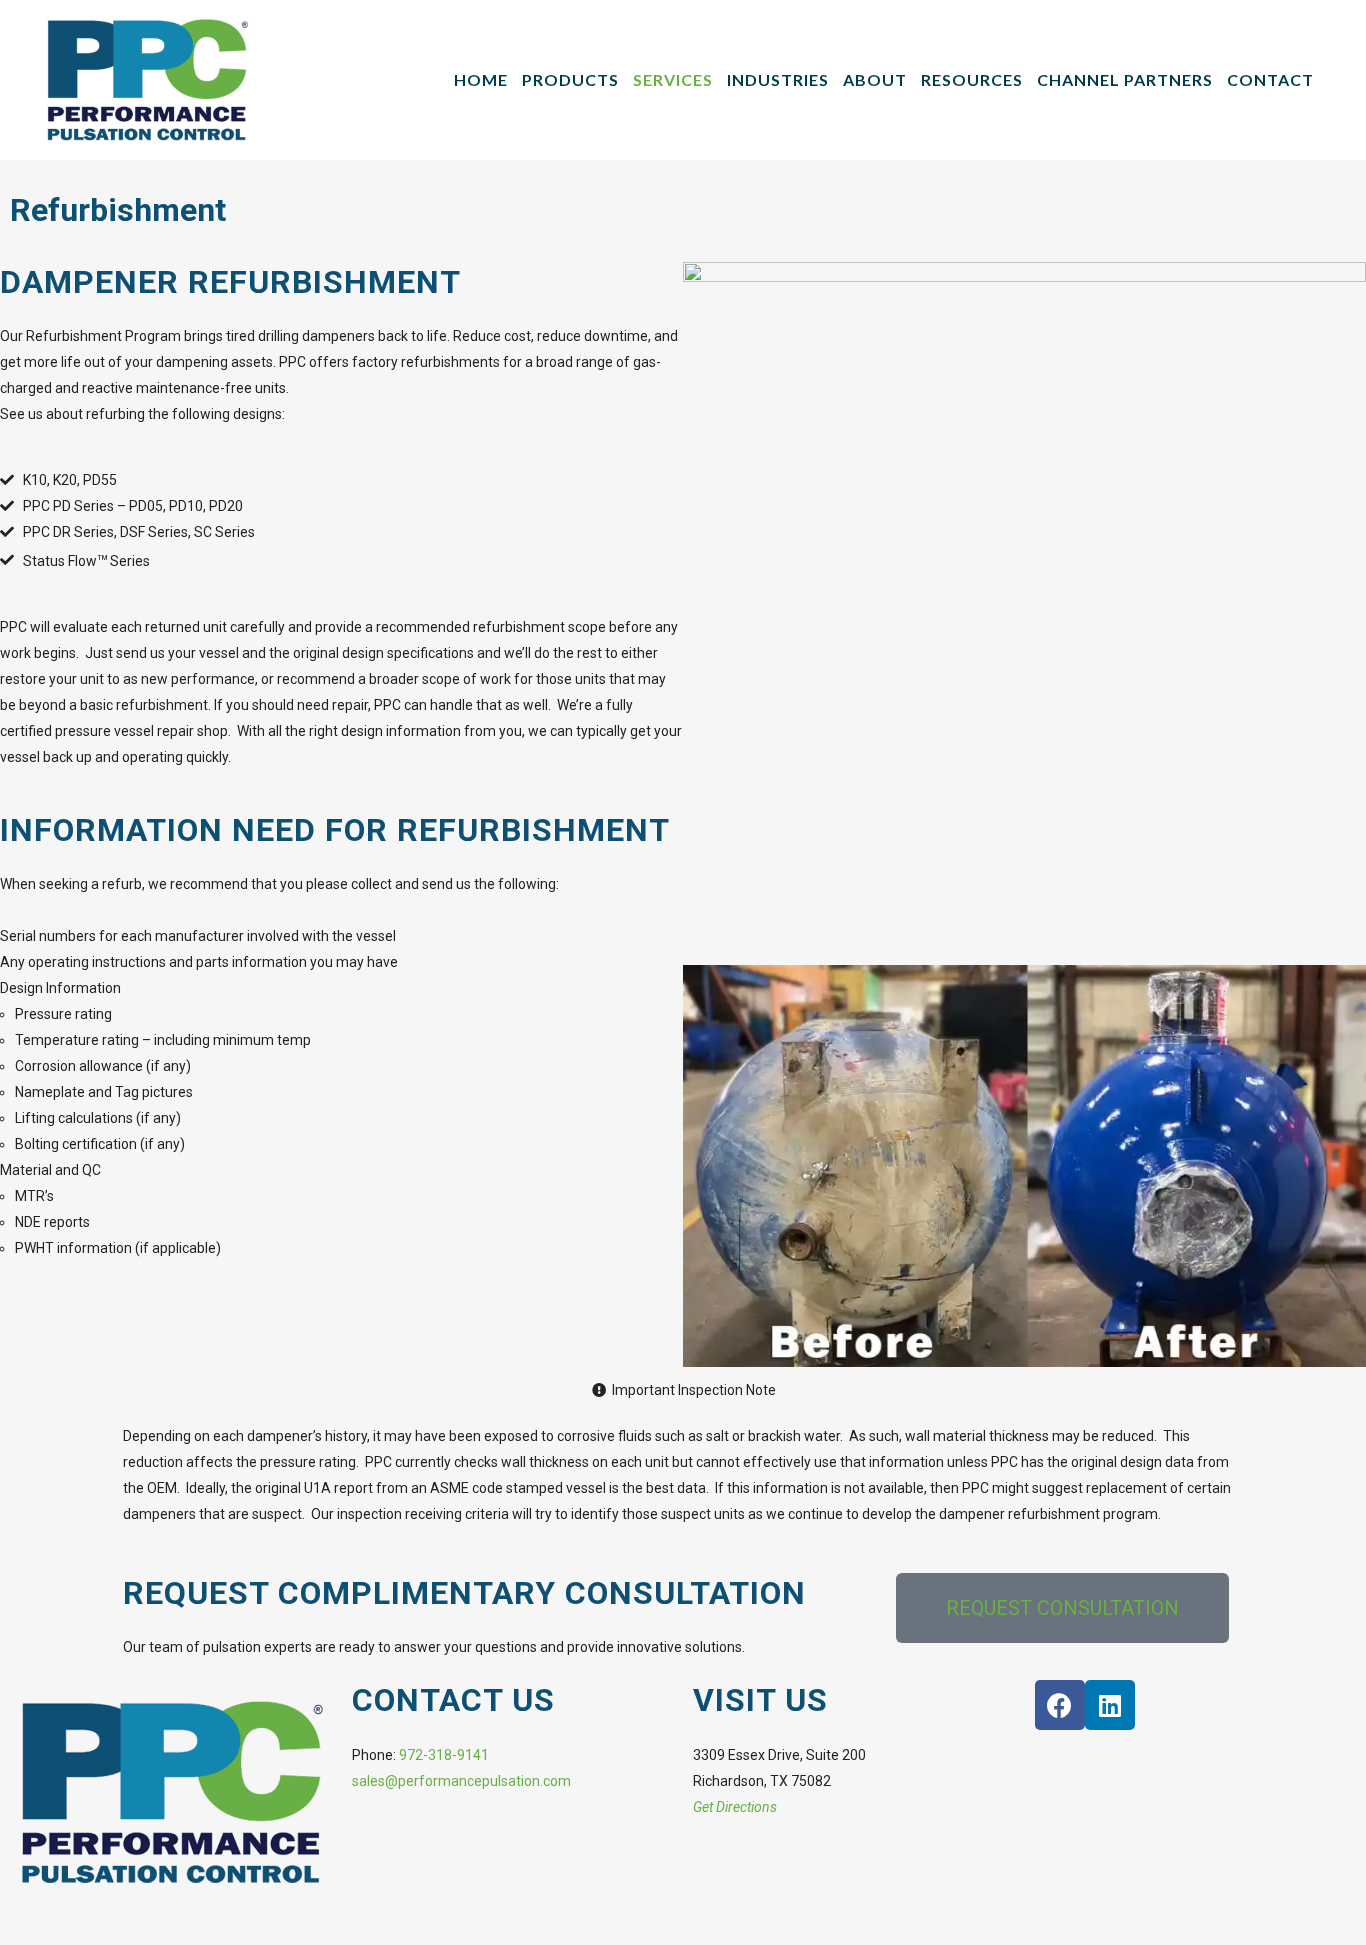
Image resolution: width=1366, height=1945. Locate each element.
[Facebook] (1060, 1705)
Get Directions (735, 1807)
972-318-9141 (444, 1755)
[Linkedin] (1110, 1705)
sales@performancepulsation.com (461, 1781)
